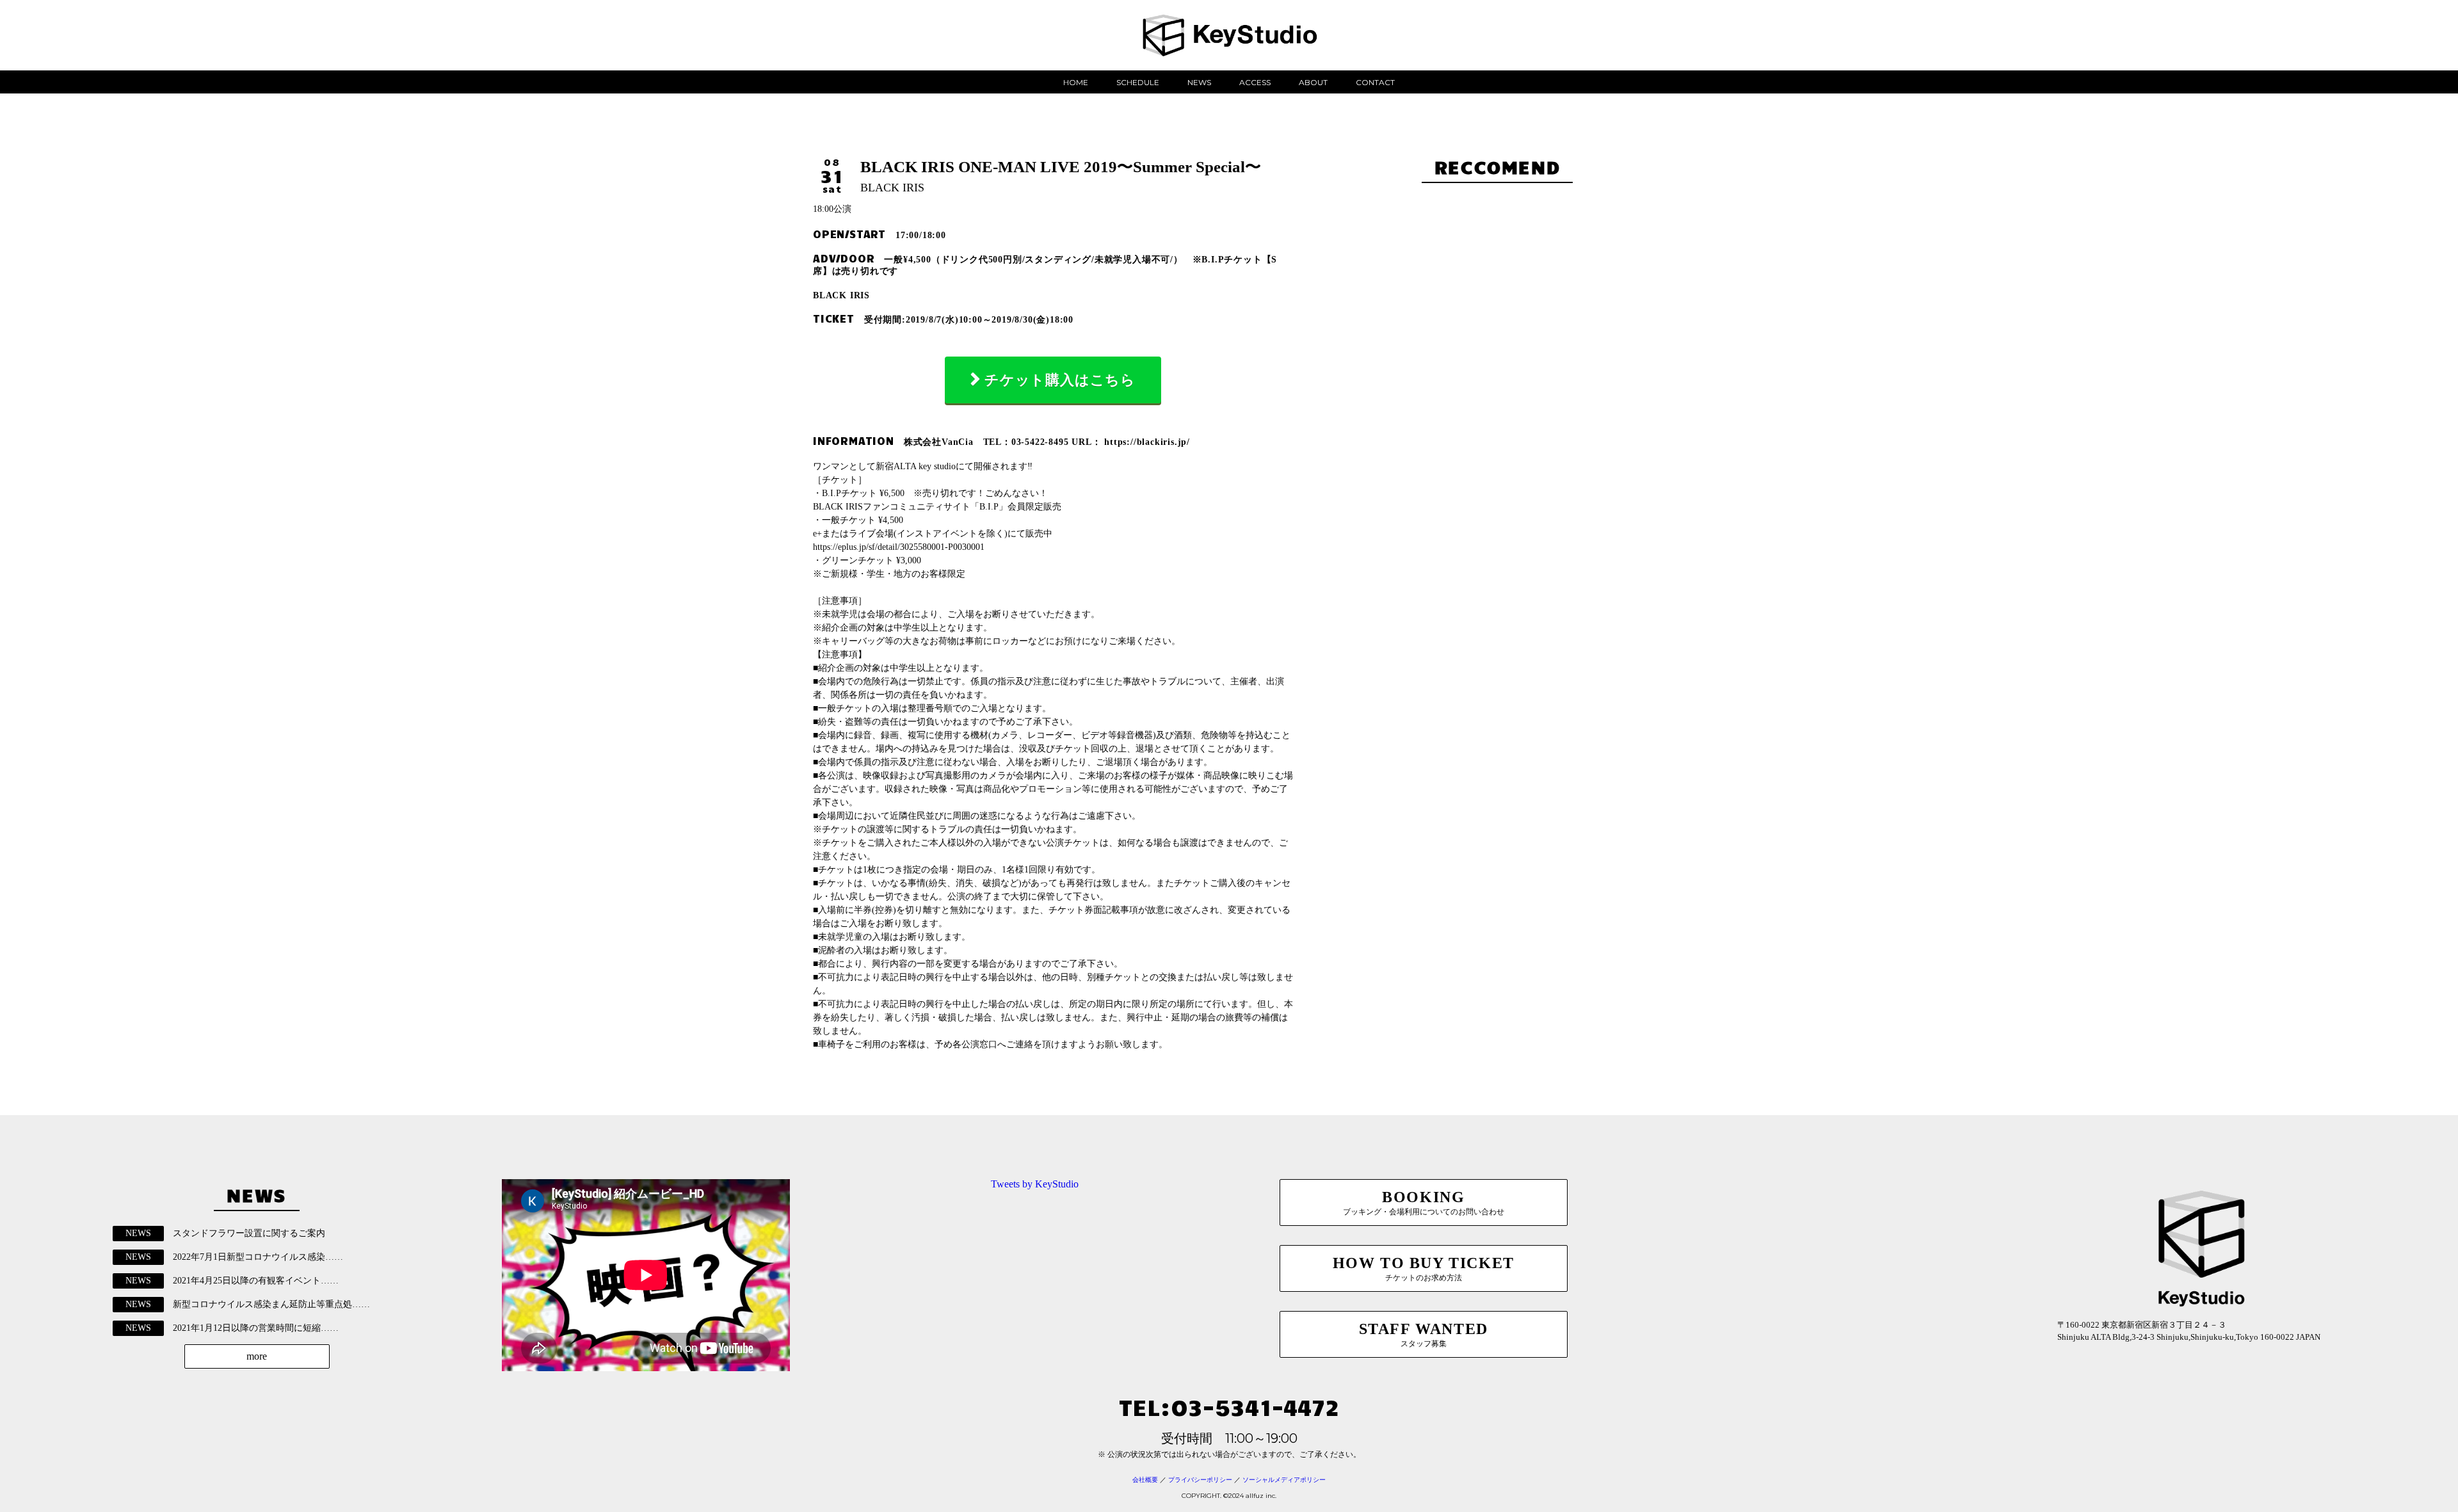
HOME (1076, 82)
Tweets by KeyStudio (1035, 1184)
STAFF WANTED (1424, 1334)
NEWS (1199, 82)
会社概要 (1145, 1480)
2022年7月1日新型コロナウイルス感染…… (258, 1257)
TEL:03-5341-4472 (1229, 1406)
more (257, 1356)
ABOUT (1313, 82)
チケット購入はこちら (1060, 380)
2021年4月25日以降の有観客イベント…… (256, 1281)
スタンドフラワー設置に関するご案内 (249, 1233)
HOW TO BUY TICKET (1424, 1268)
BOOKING (1424, 1202)
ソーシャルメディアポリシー (1284, 1480)
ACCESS (1255, 82)
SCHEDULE (1138, 82)
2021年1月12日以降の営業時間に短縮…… (256, 1328)
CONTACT (1375, 82)
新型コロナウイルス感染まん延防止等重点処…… (271, 1304)
